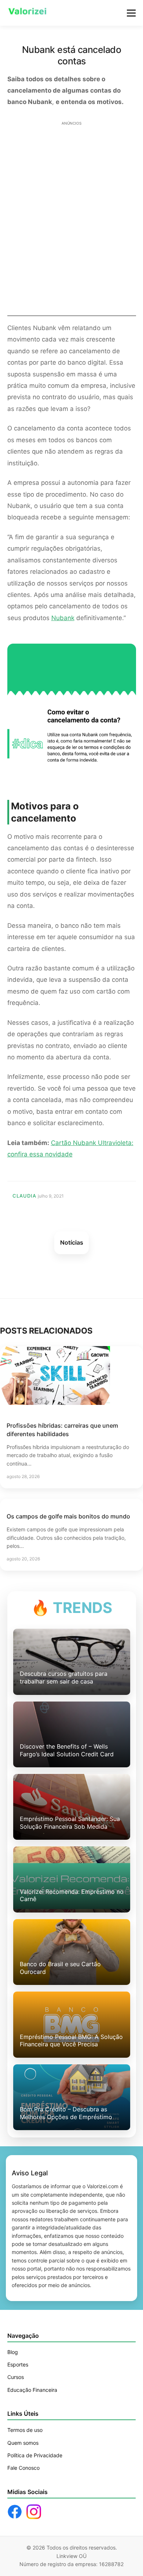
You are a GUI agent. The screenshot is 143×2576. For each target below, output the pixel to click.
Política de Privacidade (35, 2455)
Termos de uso (25, 2430)
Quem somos (23, 2443)
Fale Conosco (23, 2468)
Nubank (63, 618)
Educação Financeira (32, 2390)
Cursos (16, 2377)
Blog (13, 2352)
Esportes (18, 2364)
